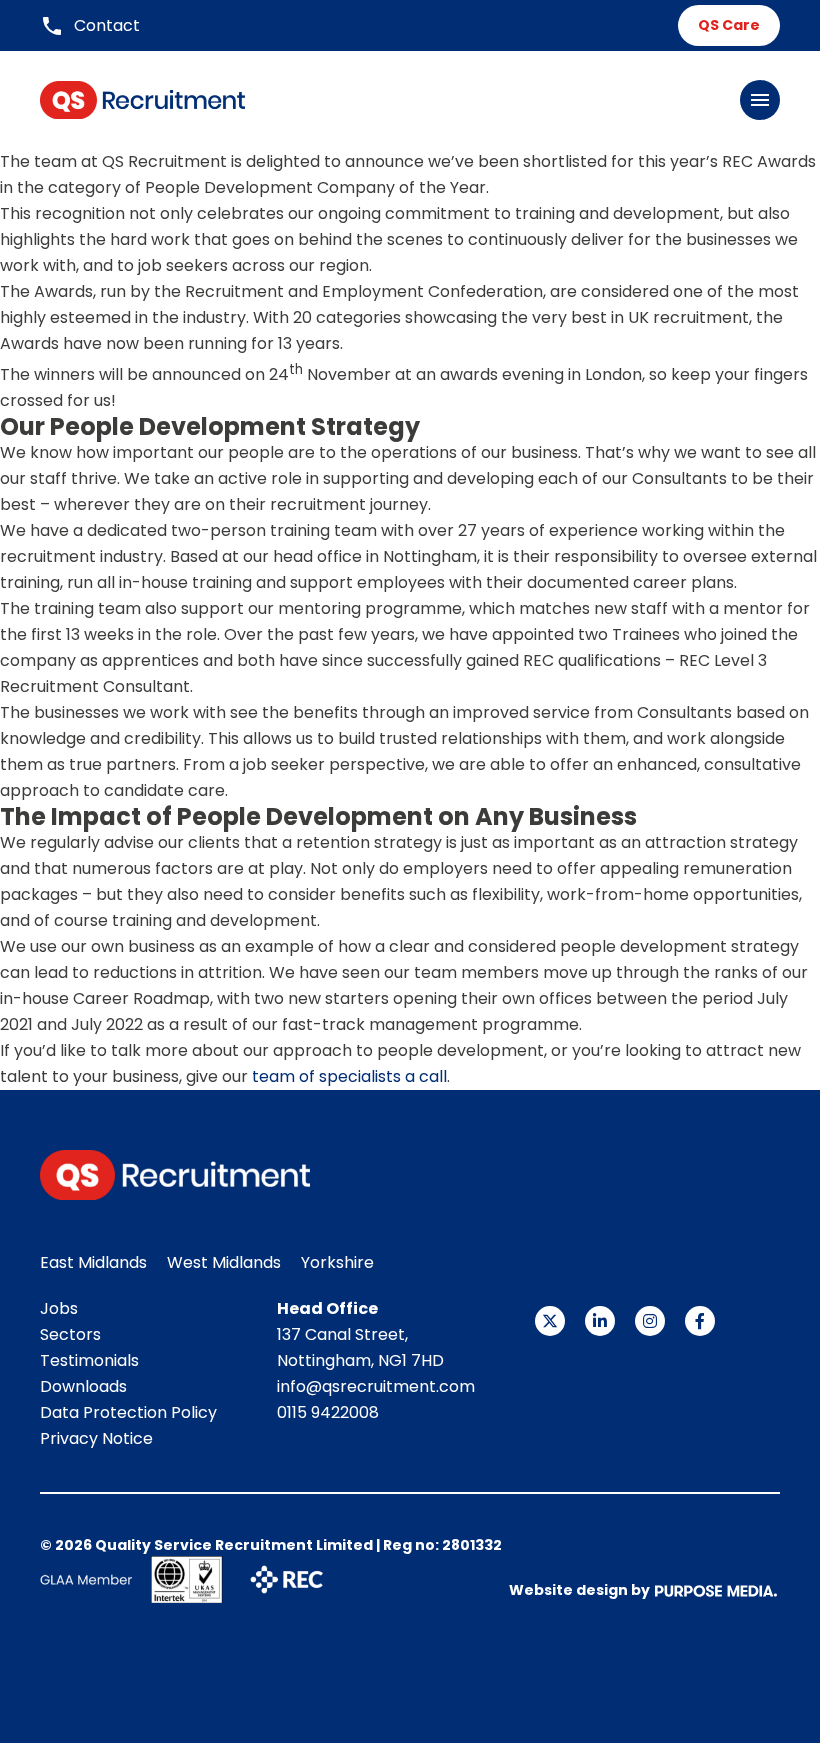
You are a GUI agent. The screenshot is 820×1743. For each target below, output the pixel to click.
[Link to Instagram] (650, 1321)
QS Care (729, 25)
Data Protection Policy (128, 1412)
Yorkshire (337, 1262)
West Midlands (224, 1262)
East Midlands (93, 1262)
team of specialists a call (349, 1076)
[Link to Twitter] (550, 1321)
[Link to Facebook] (700, 1321)
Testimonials (89, 1360)
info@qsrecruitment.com (376, 1386)
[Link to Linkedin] (600, 1321)
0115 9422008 (328, 1412)
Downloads (83, 1386)
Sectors (70, 1334)
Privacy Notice (96, 1438)
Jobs (59, 1308)
